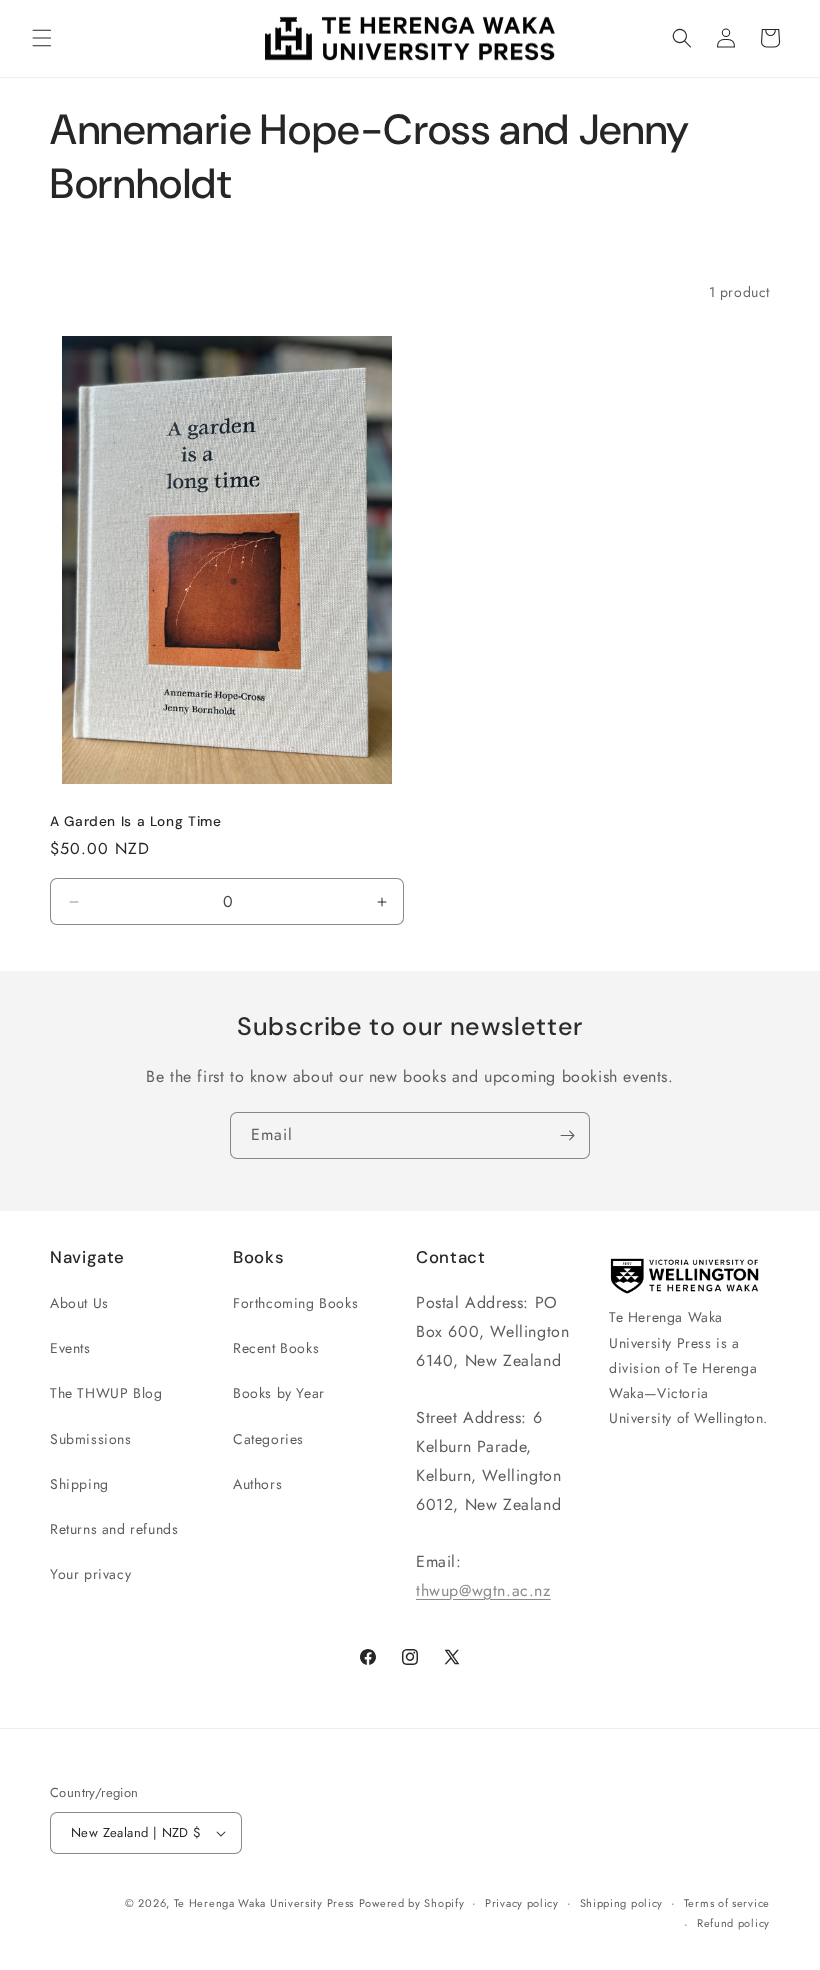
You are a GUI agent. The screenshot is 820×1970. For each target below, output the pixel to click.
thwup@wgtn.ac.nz (483, 1590)
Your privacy (90, 1574)
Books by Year (279, 1393)
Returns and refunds (114, 1529)
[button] (42, 38)
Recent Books (276, 1348)
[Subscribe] (567, 1135)
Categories (268, 1439)
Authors (257, 1484)
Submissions (91, 1439)
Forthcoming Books (295, 1303)
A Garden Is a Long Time (136, 821)
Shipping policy (622, 1903)
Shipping (79, 1484)
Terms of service (727, 1903)
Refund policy (733, 1923)
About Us (79, 1303)
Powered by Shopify (412, 1903)
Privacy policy (522, 1903)
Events (70, 1348)
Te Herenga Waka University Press (264, 1903)
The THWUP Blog (106, 1393)
